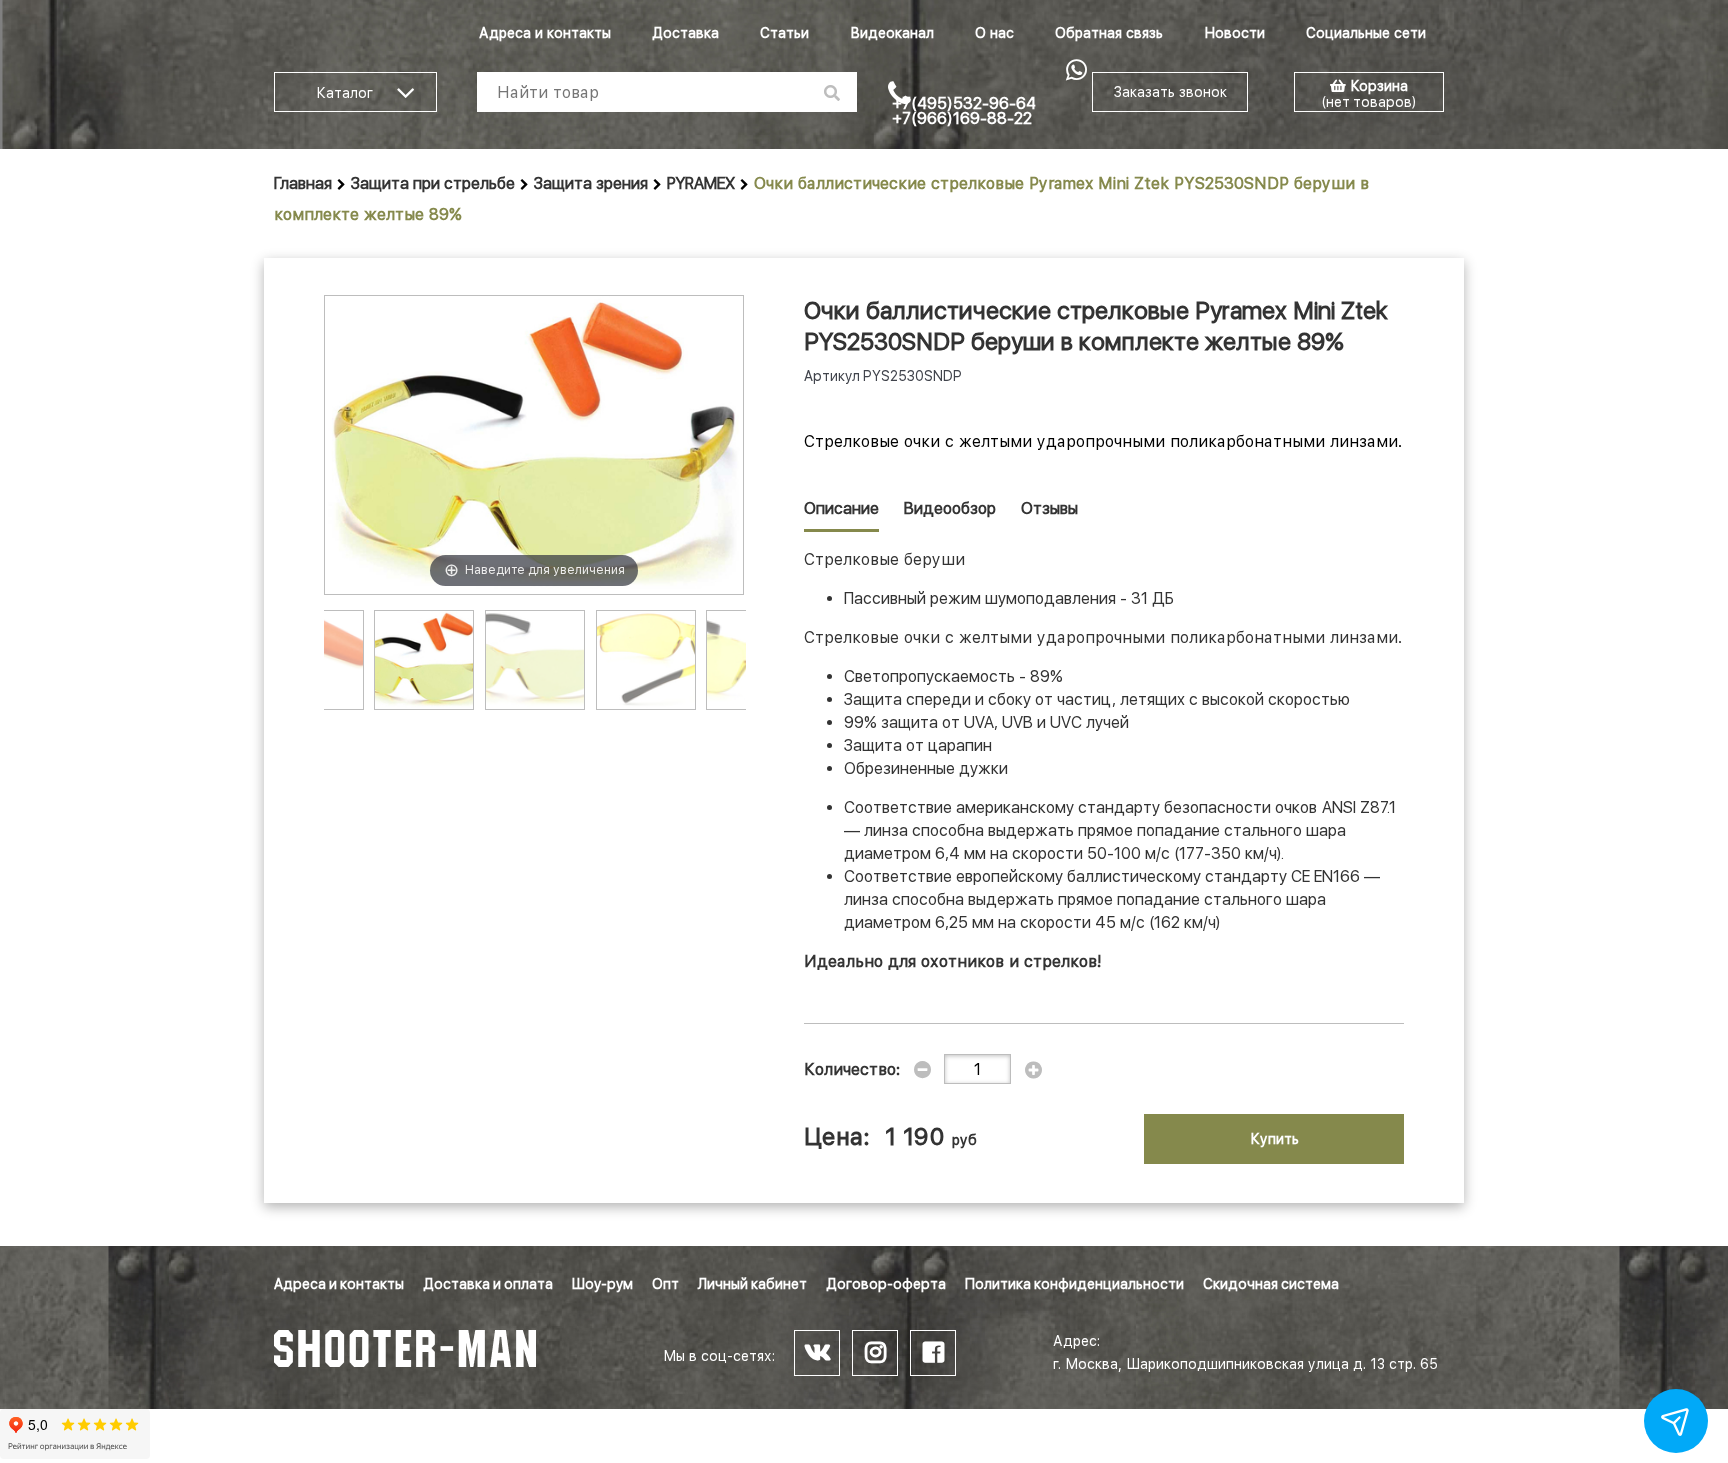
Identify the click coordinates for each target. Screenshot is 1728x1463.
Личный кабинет (752, 1284)
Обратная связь (1109, 33)
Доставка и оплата (488, 1284)
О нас (994, 33)
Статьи (784, 33)
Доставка (685, 33)
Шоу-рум (602, 1284)
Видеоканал (892, 33)
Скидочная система (1271, 1284)
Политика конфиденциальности (1074, 1284)
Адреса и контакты (545, 33)
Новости (1234, 33)
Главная (303, 183)
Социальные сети (1366, 33)
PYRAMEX (701, 183)
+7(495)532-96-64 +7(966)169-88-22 (964, 111)
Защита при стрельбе (433, 183)
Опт (665, 1284)
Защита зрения (591, 183)
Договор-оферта (886, 1284)
